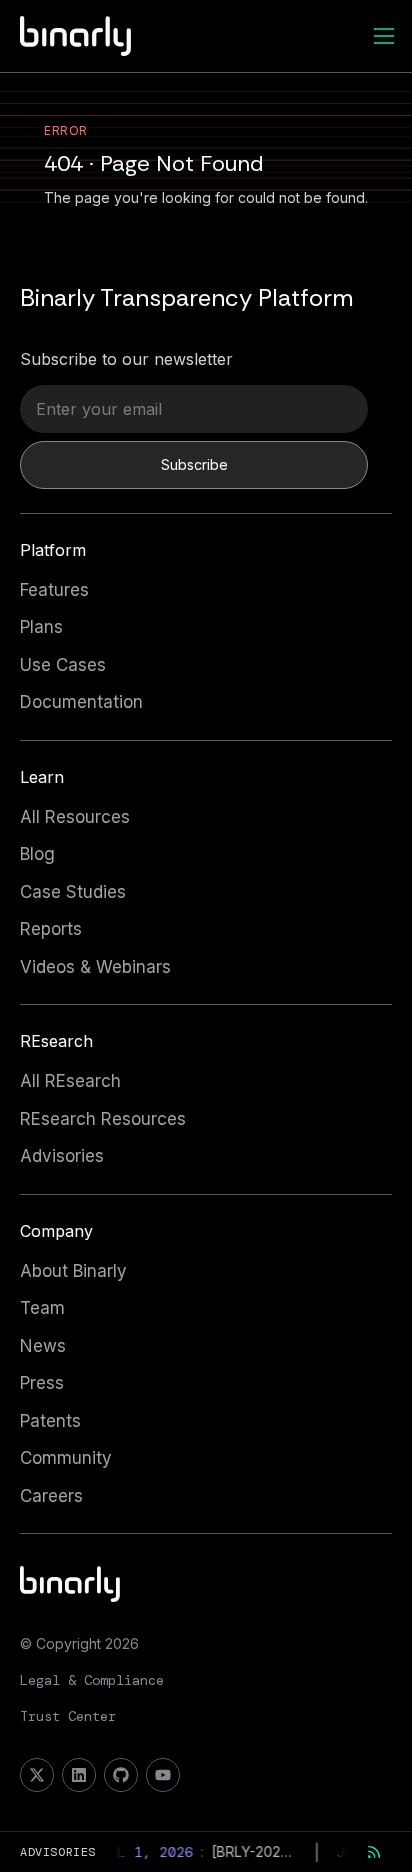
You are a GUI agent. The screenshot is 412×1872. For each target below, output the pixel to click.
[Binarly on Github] (121, 1775)
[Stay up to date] (374, 1852)
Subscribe (194, 464)
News (43, 1346)
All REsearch (70, 1081)
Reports (51, 929)
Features (54, 590)
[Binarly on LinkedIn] (79, 1775)
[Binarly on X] (37, 1775)
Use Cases (63, 665)
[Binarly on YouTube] (163, 1775)
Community (66, 1458)
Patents (50, 1421)
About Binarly (73, 1271)
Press (42, 1383)
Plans (41, 627)
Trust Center (68, 1716)
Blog (37, 854)
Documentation (81, 702)
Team (42, 1308)
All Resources (75, 817)
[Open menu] (384, 36)
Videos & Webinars (95, 967)
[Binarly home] (75, 36)
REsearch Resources (103, 1119)
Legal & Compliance (92, 1680)
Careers (51, 1496)
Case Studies (73, 892)
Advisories (62, 1156)
